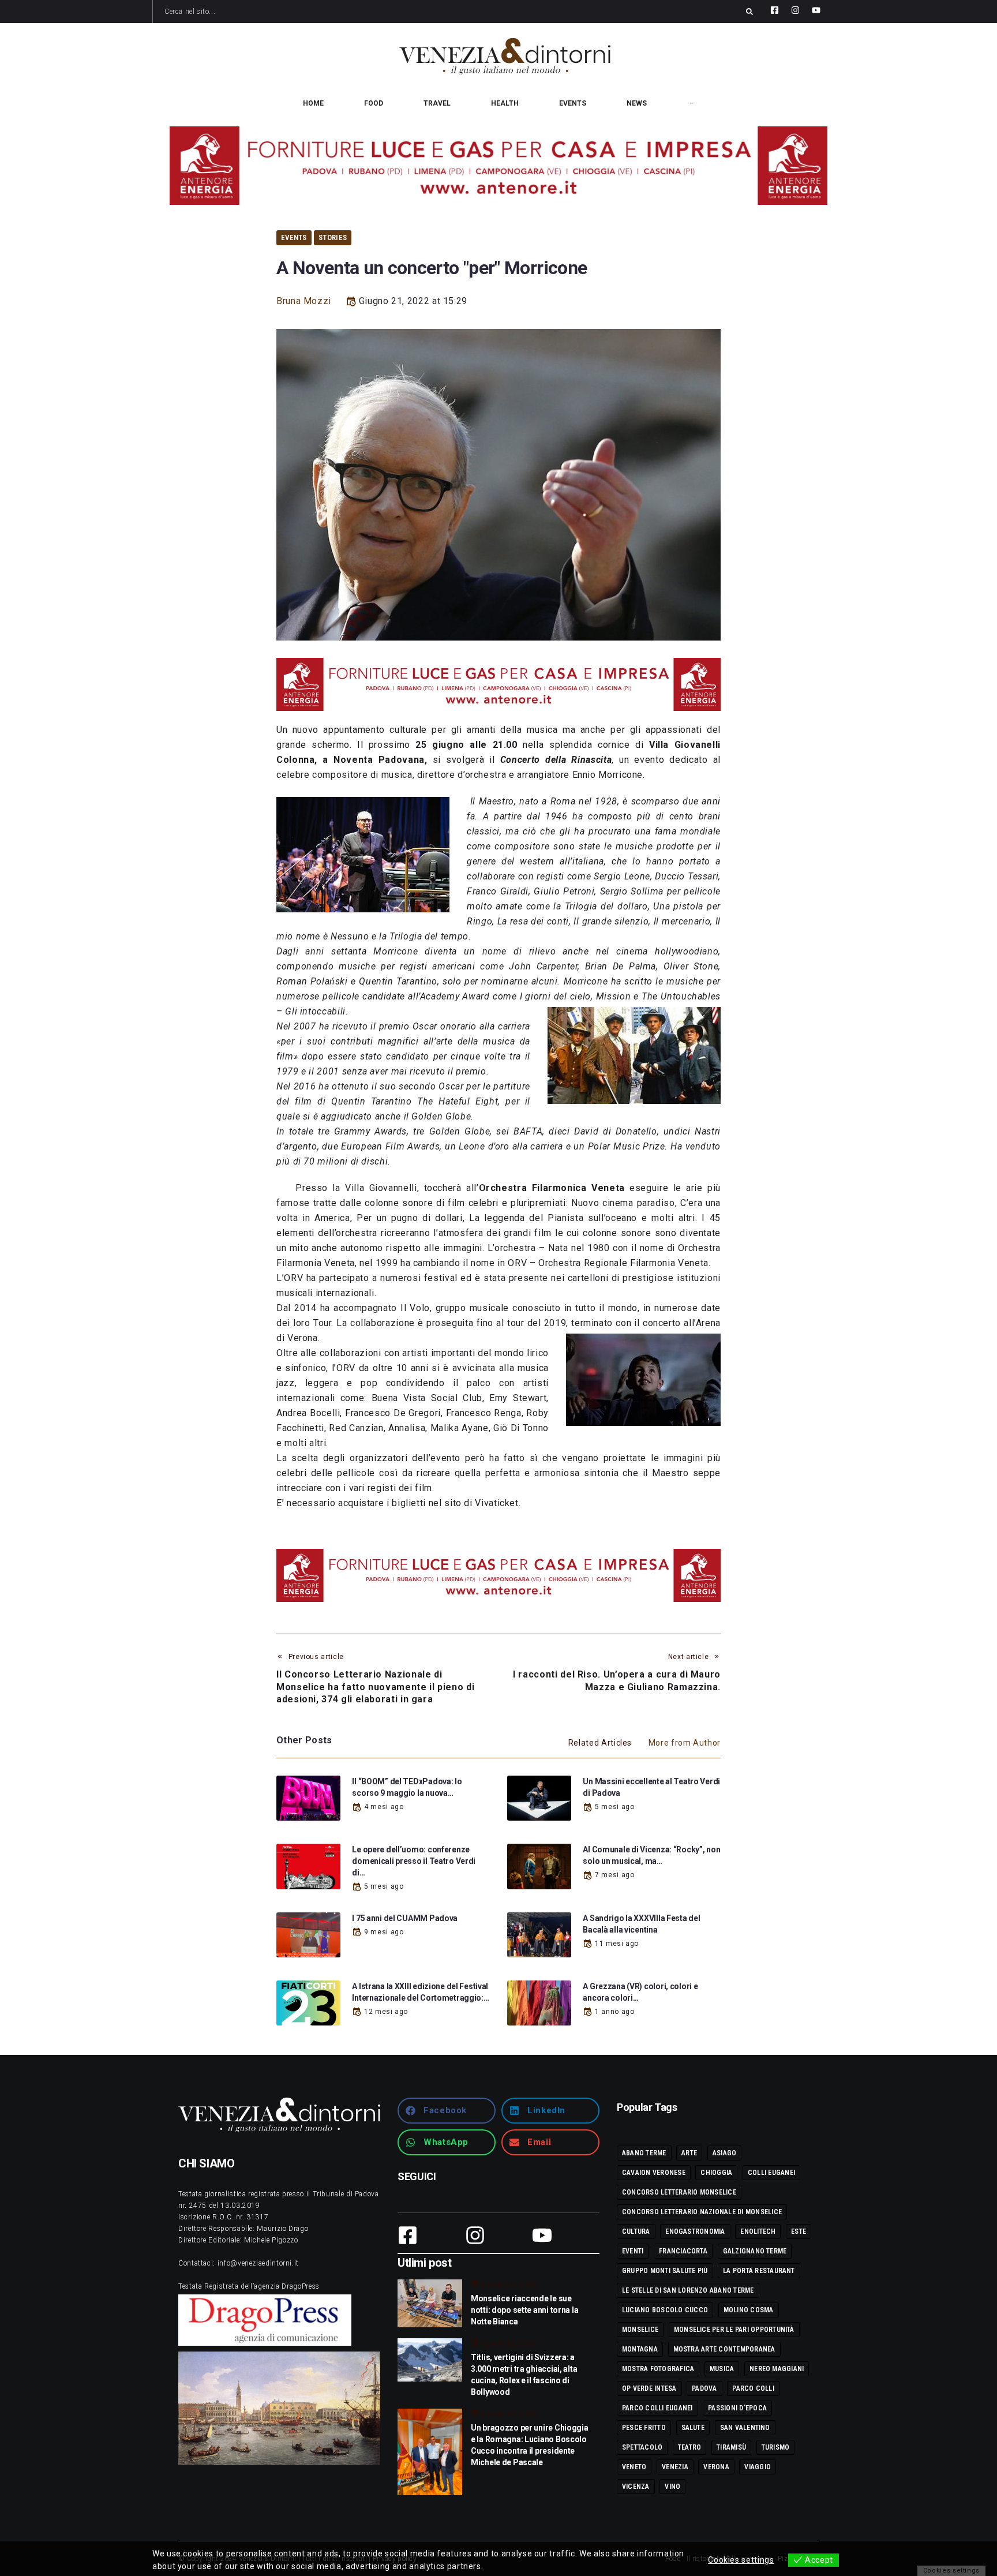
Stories (333, 237)
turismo (776, 2447)
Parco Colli (753, 2388)
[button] (447, 2111)
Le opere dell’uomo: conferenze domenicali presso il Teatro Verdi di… (414, 1861)
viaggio (758, 2467)
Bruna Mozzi (304, 301)
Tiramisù (731, 2447)
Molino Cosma (749, 2310)
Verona (716, 2467)
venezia (675, 2467)
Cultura (636, 2231)
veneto (634, 2467)
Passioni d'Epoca (737, 2408)
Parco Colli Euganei (657, 2408)
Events (294, 237)
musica (722, 2369)
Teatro (689, 2447)
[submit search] (749, 12)
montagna (640, 2349)
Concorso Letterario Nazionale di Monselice (702, 2212)
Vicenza (636, 2487)
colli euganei (771, 2173)
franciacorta (683, 2251)
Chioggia (716, 2173)
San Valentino (745, 2428)
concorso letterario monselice (679, 2192)
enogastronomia (695, 2231)
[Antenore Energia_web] (498, 166)
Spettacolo (642, 2447)
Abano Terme (644, 2153)
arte (689, 2153)
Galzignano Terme (755, 2251)
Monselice (640, 2330)
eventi (633, 2251)
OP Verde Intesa (649, 2388)
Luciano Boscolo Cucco (665, 2310)
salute (693, 2428)
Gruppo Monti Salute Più (665, 2271)
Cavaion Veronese (654, 2173)
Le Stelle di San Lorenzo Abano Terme (688, 2290)
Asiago (724, 2153)
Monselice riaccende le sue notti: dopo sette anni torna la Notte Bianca (524, 2310)
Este (799, 2231)
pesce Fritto (644, 2428)
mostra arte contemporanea (724, 2349)
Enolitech (758, 2231)
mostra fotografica (658, 2369)
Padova (704, 2388)
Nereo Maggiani (777, 2369)
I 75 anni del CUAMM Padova (405, 1918)
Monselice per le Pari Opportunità (734, 2330)
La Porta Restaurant (759, 2271)
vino (672, 2487)
